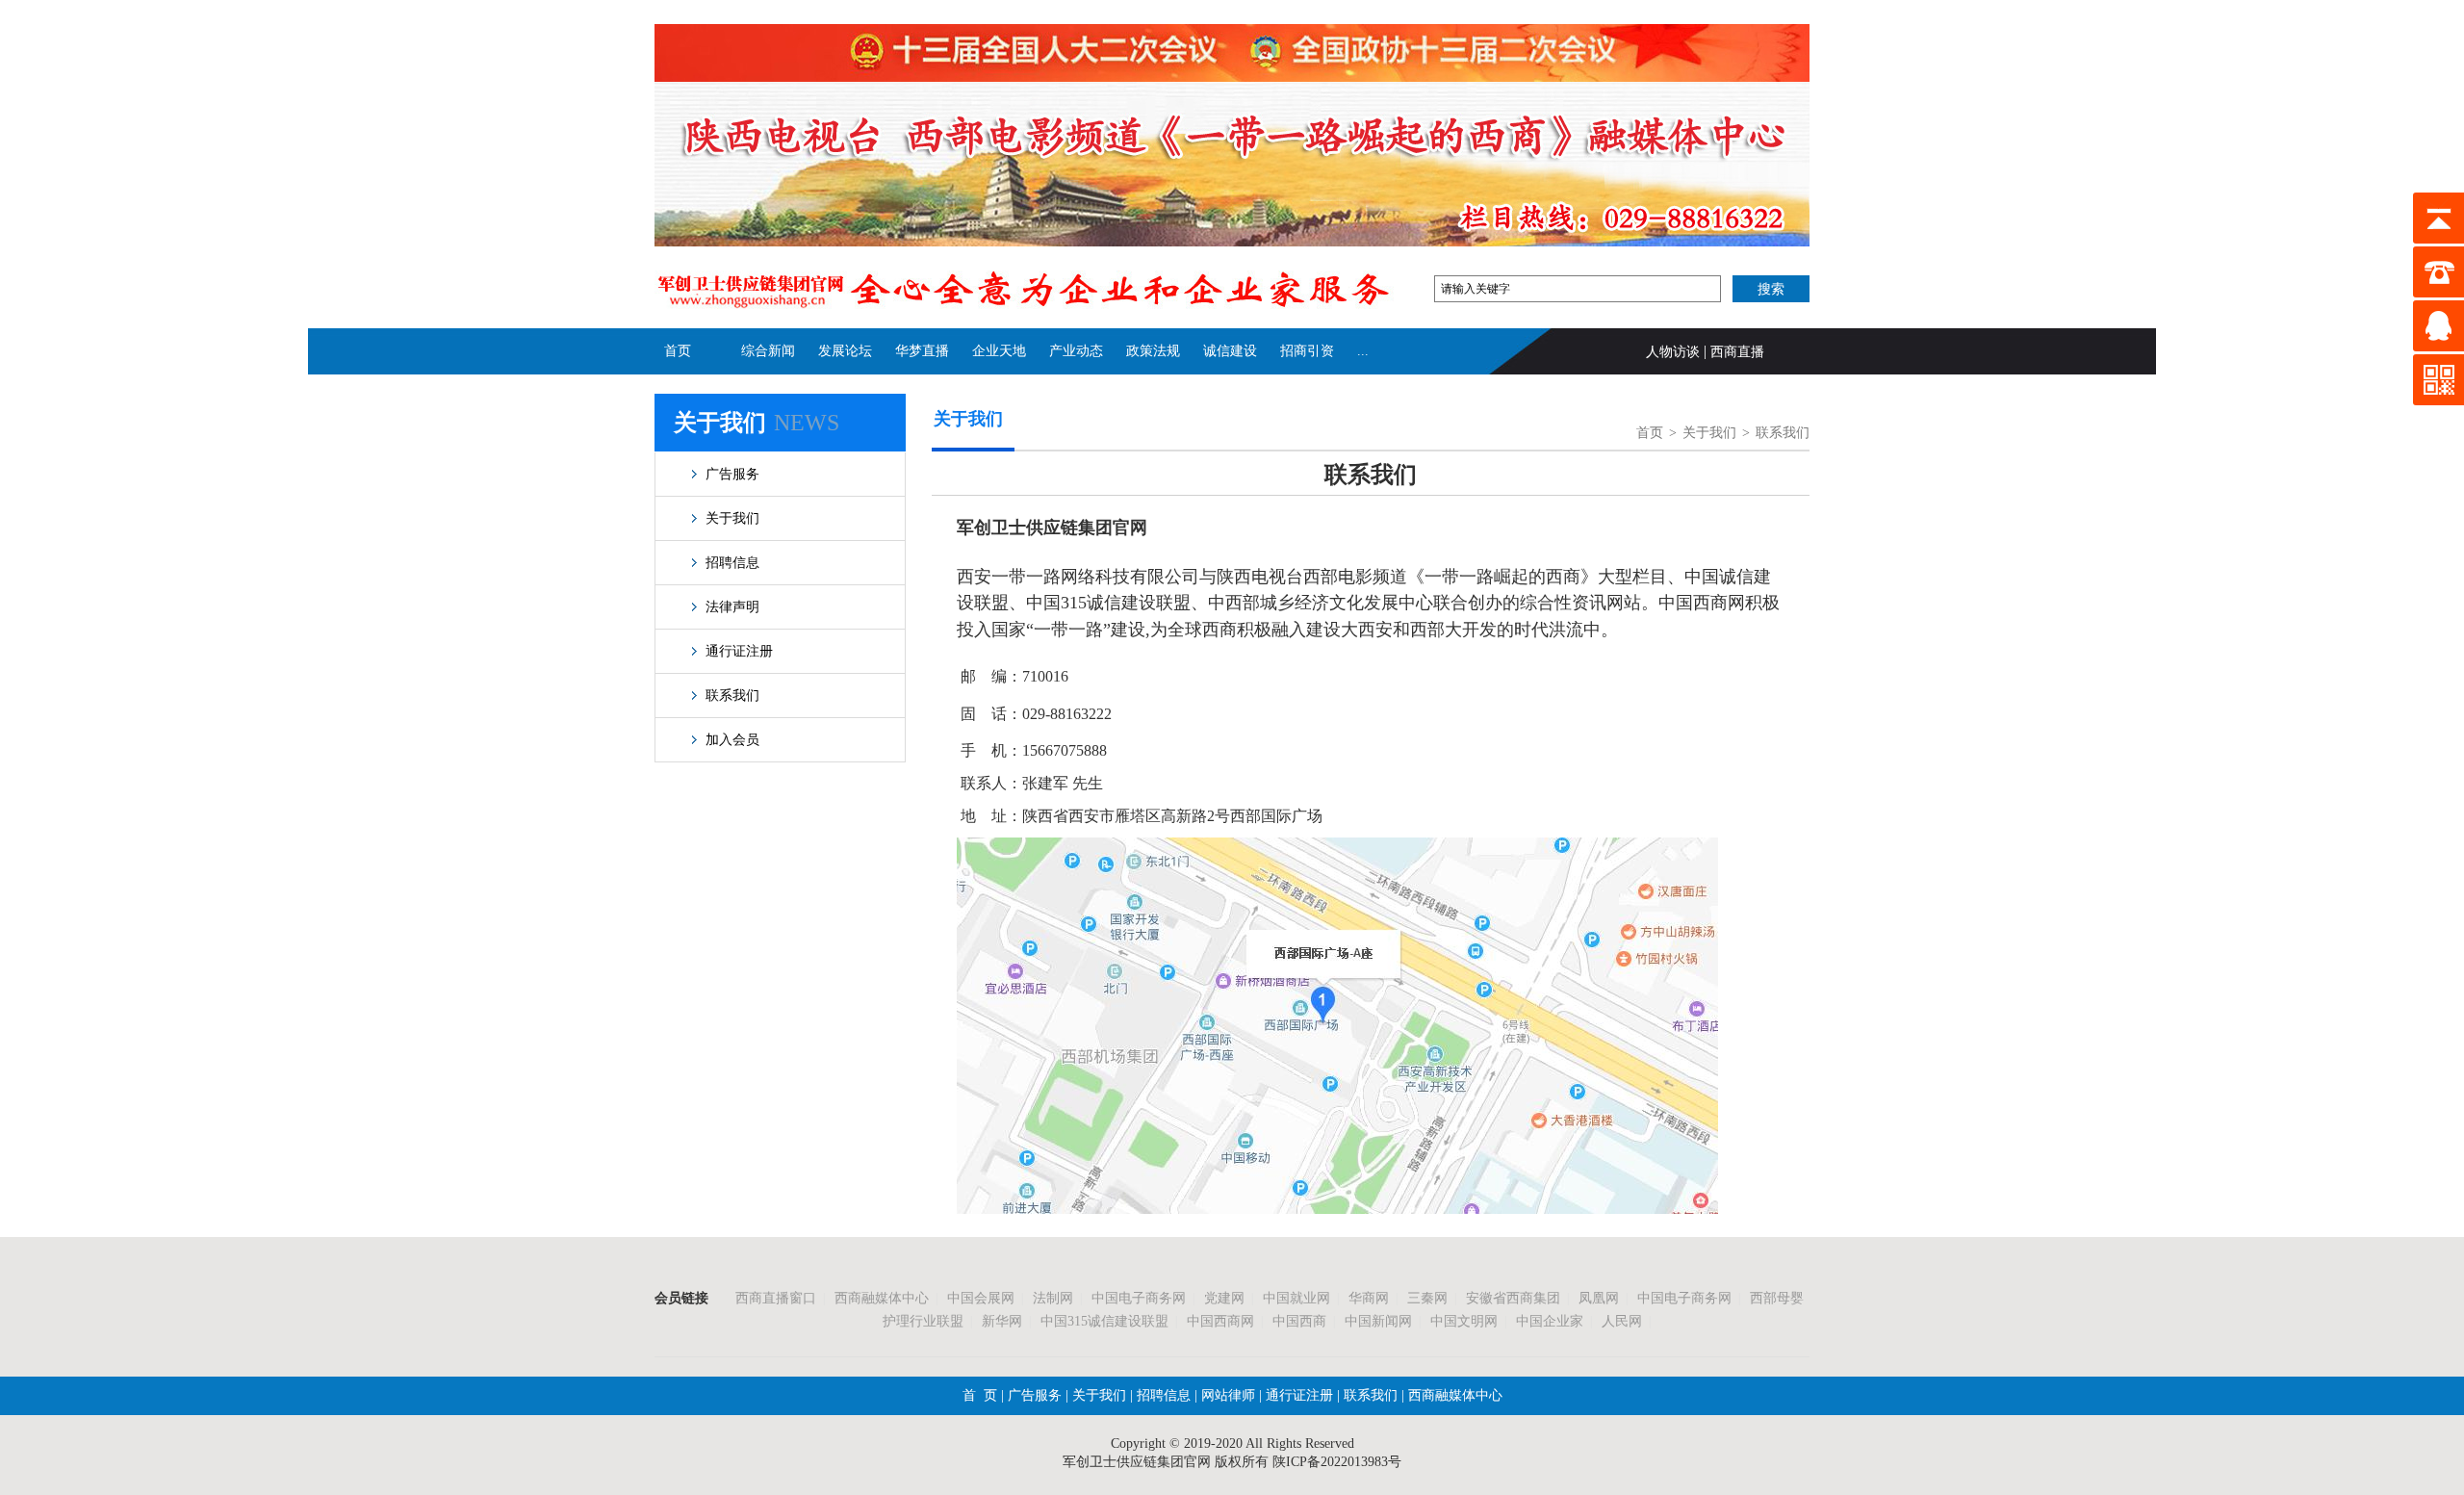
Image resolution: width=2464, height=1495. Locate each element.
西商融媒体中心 (882, 1298)
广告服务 (732, 474)
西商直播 (1737, 352)
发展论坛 (845, 351)
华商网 (1369, 1298)
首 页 (980, 1395)
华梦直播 (922, 351)
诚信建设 (1230, 351)
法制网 (1053, 1298)
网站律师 (1226, 1395)
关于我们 (732, 518)
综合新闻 (768, 351)
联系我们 (732, 696)
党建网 (1224, 1298)
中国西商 (1299, 1321)
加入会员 (732, 740)
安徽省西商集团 (1513, 1298)
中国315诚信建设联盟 (1104, 1321)
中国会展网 (981, 1298)
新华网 (1002, 1321)
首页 (678, 351)
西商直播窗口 (776, 1298)
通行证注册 (739, 651)
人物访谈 (1673, 352)
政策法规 (1153, 351)
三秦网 (1427, 1298)
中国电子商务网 (1139, 1298)
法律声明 (732, 607)
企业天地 (999, 351)
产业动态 (1076, 351)
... (1363, 351)
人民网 (1622, 1321)
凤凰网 (1599, 1298)
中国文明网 (1464, 1321)
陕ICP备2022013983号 (1337, 1462)
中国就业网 (1296, 1298)
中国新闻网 (1378, 1321)
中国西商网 (1220, 1321)
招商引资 (1307, 351)
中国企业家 (1550, 1321)
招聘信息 (732, 563)
